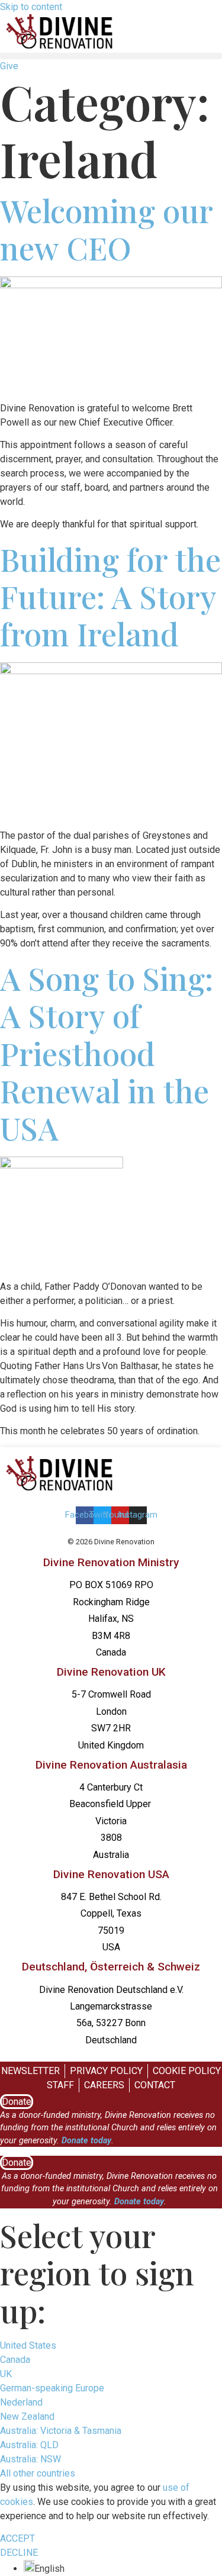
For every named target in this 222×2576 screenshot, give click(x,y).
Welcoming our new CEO (106, 229)
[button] (111, 56)
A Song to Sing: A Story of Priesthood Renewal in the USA (107, 1053)
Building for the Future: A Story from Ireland (110, 596)
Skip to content (31, 7)
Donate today (86, 2141)
